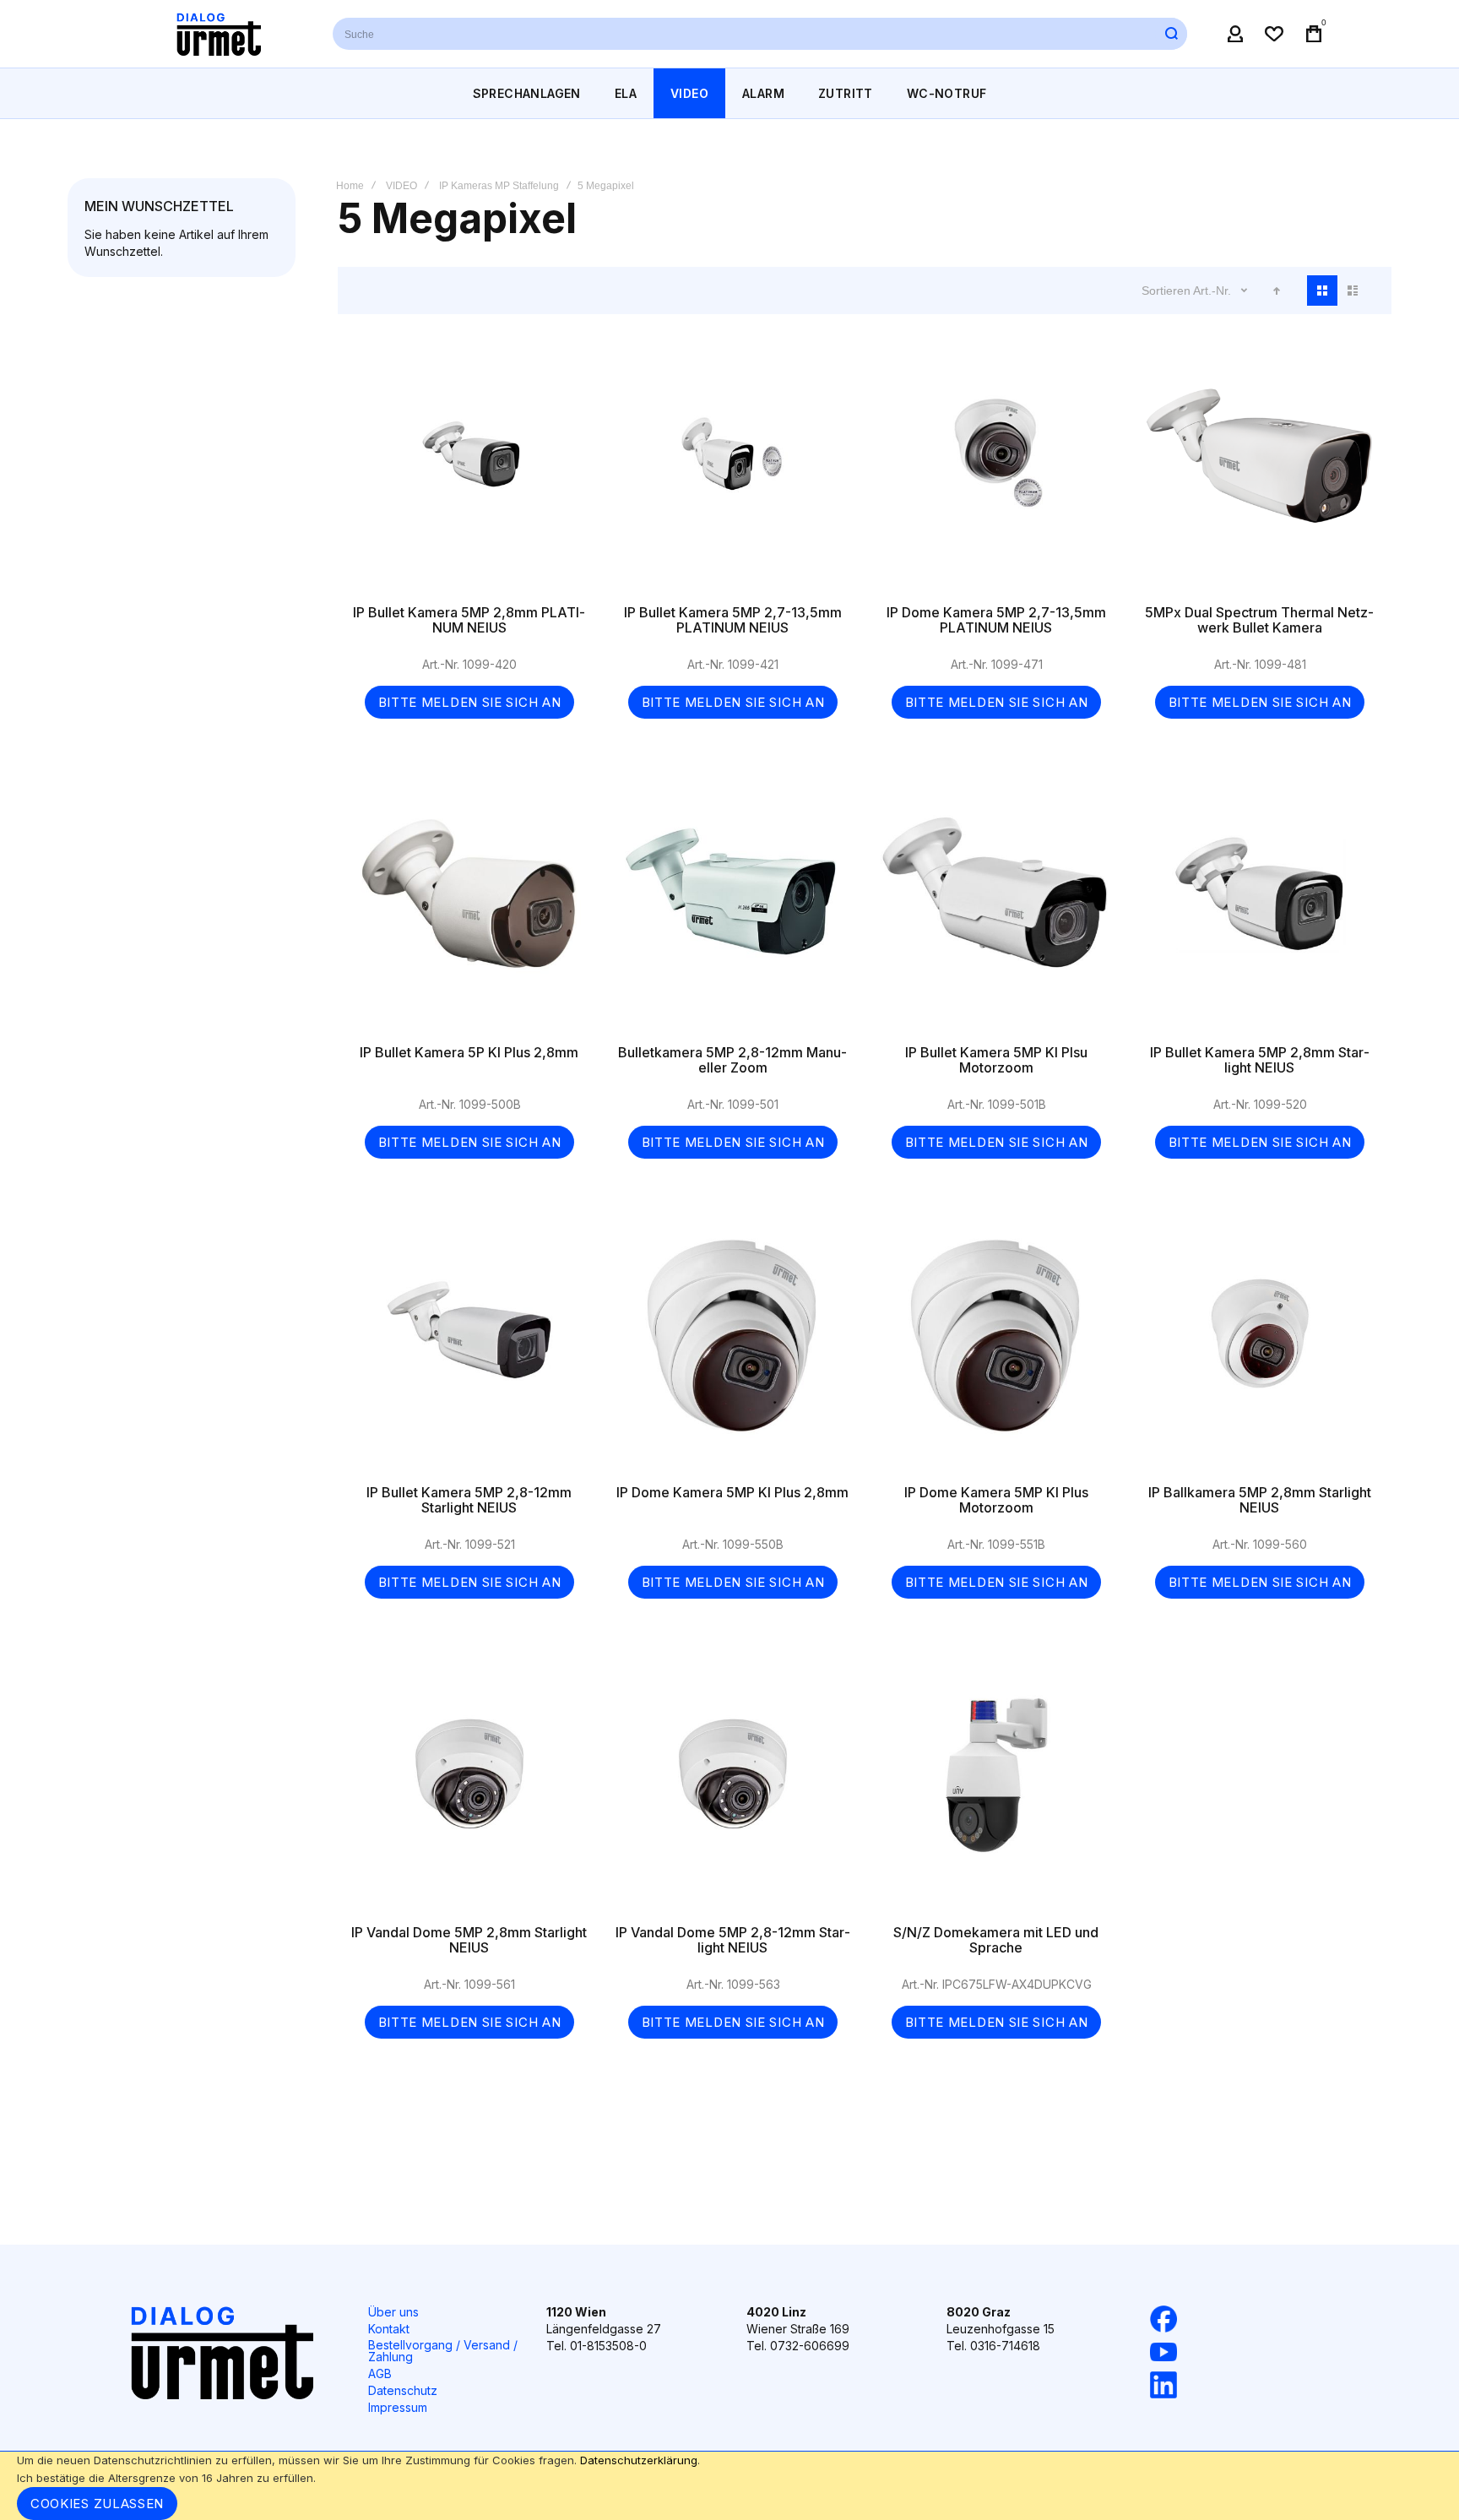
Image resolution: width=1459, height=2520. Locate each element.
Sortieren (1166, 291)
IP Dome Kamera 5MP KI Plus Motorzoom (996, 1351)
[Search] (1171, 34)
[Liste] (1353, 291)
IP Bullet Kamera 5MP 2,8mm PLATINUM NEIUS (469, 471)
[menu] (729, 93)
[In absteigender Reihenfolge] (1277, 291)
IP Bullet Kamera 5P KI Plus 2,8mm (469, 911)
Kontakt (389, 2329)
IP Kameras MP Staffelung (499, 186)
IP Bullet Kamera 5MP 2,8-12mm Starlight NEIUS (469, 1351)
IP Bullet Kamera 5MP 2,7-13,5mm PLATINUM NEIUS (733, 471)
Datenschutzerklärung (639, 2460)
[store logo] (219, 34)
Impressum (398, 2407)
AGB (380, 2373)
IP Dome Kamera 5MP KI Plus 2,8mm (733, 1351)
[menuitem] (527, 93)
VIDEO (401, 186)
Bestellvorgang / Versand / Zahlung (443, 2351)
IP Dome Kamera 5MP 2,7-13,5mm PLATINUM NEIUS (996, 471)
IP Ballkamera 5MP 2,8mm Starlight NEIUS (1260, 1351)
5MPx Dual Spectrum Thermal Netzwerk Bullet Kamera (1260, 471)
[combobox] (760, 34)
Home (350, 186)
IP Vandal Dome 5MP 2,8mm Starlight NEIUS (469, 1791)
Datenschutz (403, 2390)
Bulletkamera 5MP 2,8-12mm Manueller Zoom (733, 911)
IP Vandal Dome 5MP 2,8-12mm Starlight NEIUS (733, 1791)
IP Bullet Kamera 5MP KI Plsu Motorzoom (996, 911)
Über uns (393, 2312)
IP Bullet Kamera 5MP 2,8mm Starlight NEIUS (1260, 911)
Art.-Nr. (1214, 291)
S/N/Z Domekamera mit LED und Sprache (996, 1791)
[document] (729, 2486)
